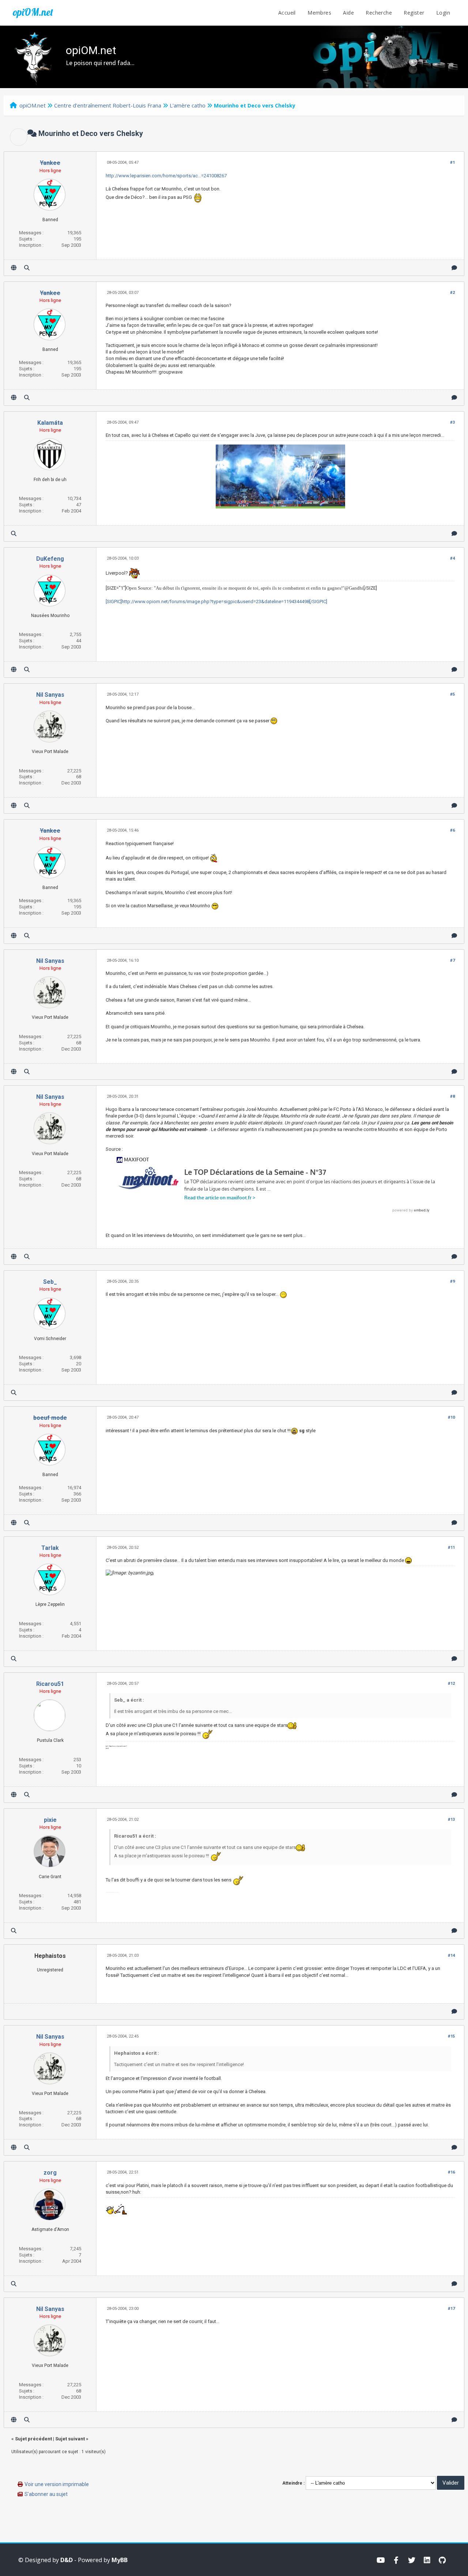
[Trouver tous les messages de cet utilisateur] (27, 268)
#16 (451, 2172)
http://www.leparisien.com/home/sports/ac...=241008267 (166, 176)
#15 (451, 2036)
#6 (452, 830)
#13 (451, 1820)
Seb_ (50, 1282)
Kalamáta (50, 423)
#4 (452, 558)
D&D (67, 2560)
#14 (451, 1955)
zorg (50, 2173)
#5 (452, 694)
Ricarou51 (50, 1684)
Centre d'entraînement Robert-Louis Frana (108, 105)
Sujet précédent (33, 2439)
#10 (451, 1417)
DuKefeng (50, 559)
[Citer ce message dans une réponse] (454, 268)
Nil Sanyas (50, 695)
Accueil (287, 13)
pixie (50, 1820)
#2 (452, 293)
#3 (452, 422)
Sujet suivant (70, 2439)
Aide (348, 13)
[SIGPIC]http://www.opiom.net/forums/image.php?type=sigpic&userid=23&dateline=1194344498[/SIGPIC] (216, 602)
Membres (319, 13)
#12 (451, 1684)
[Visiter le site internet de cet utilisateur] (14, 268)
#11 (451, 1548)
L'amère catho (188, 105)
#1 (452, 162)
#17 (451, 2309)
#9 (452, 1281)
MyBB (120, 2560)
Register (414, 13)
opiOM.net (33, 12)
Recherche (379, 13)
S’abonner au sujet (46, 2494)
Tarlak (50, 1548)
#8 (452, 1096)
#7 (452, 960)
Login (443, 13)
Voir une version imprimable (57, 2484)
